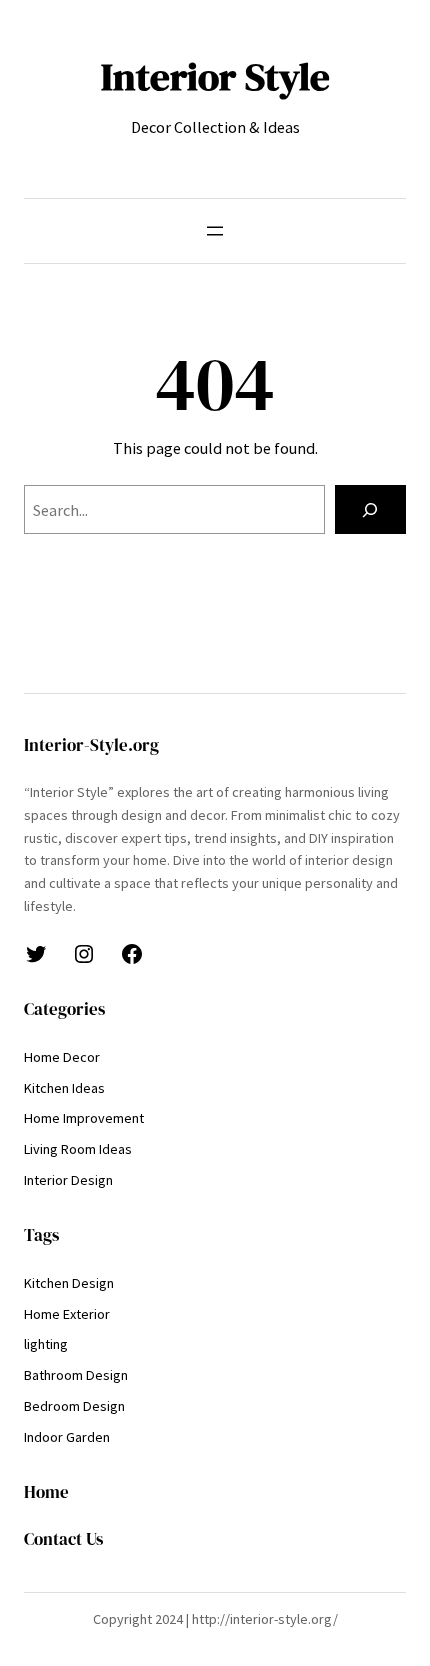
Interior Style (215, 76)
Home (46, 1492)
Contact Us (63, 1539)
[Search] (370, 510)
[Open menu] (215, 231)
